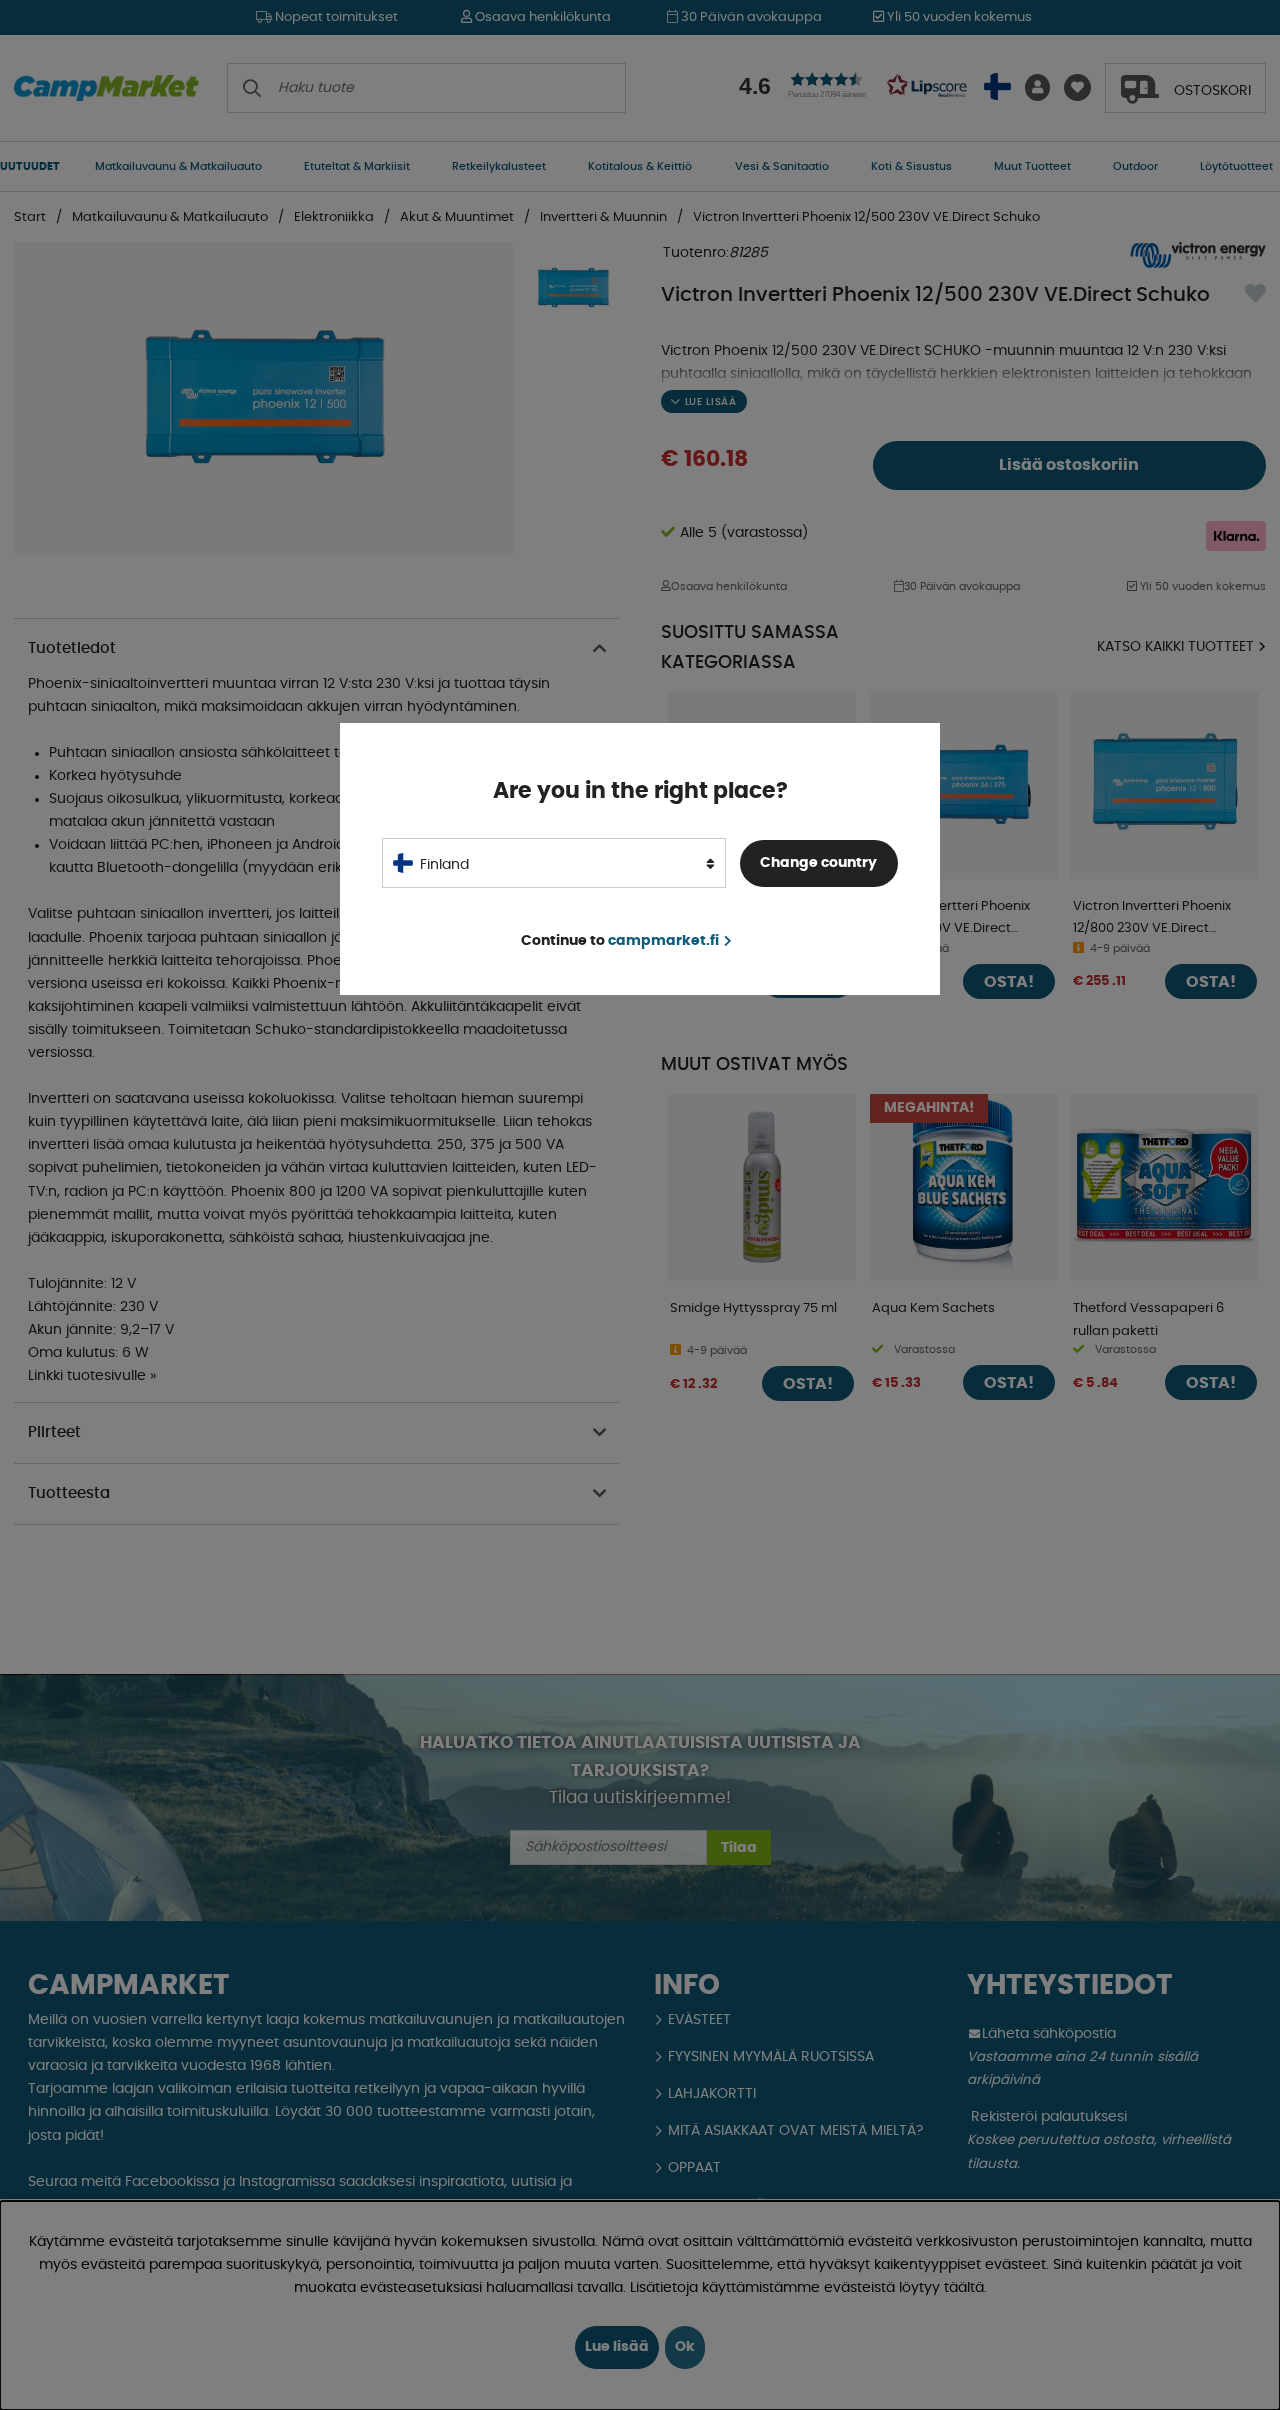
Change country (818, 863)
